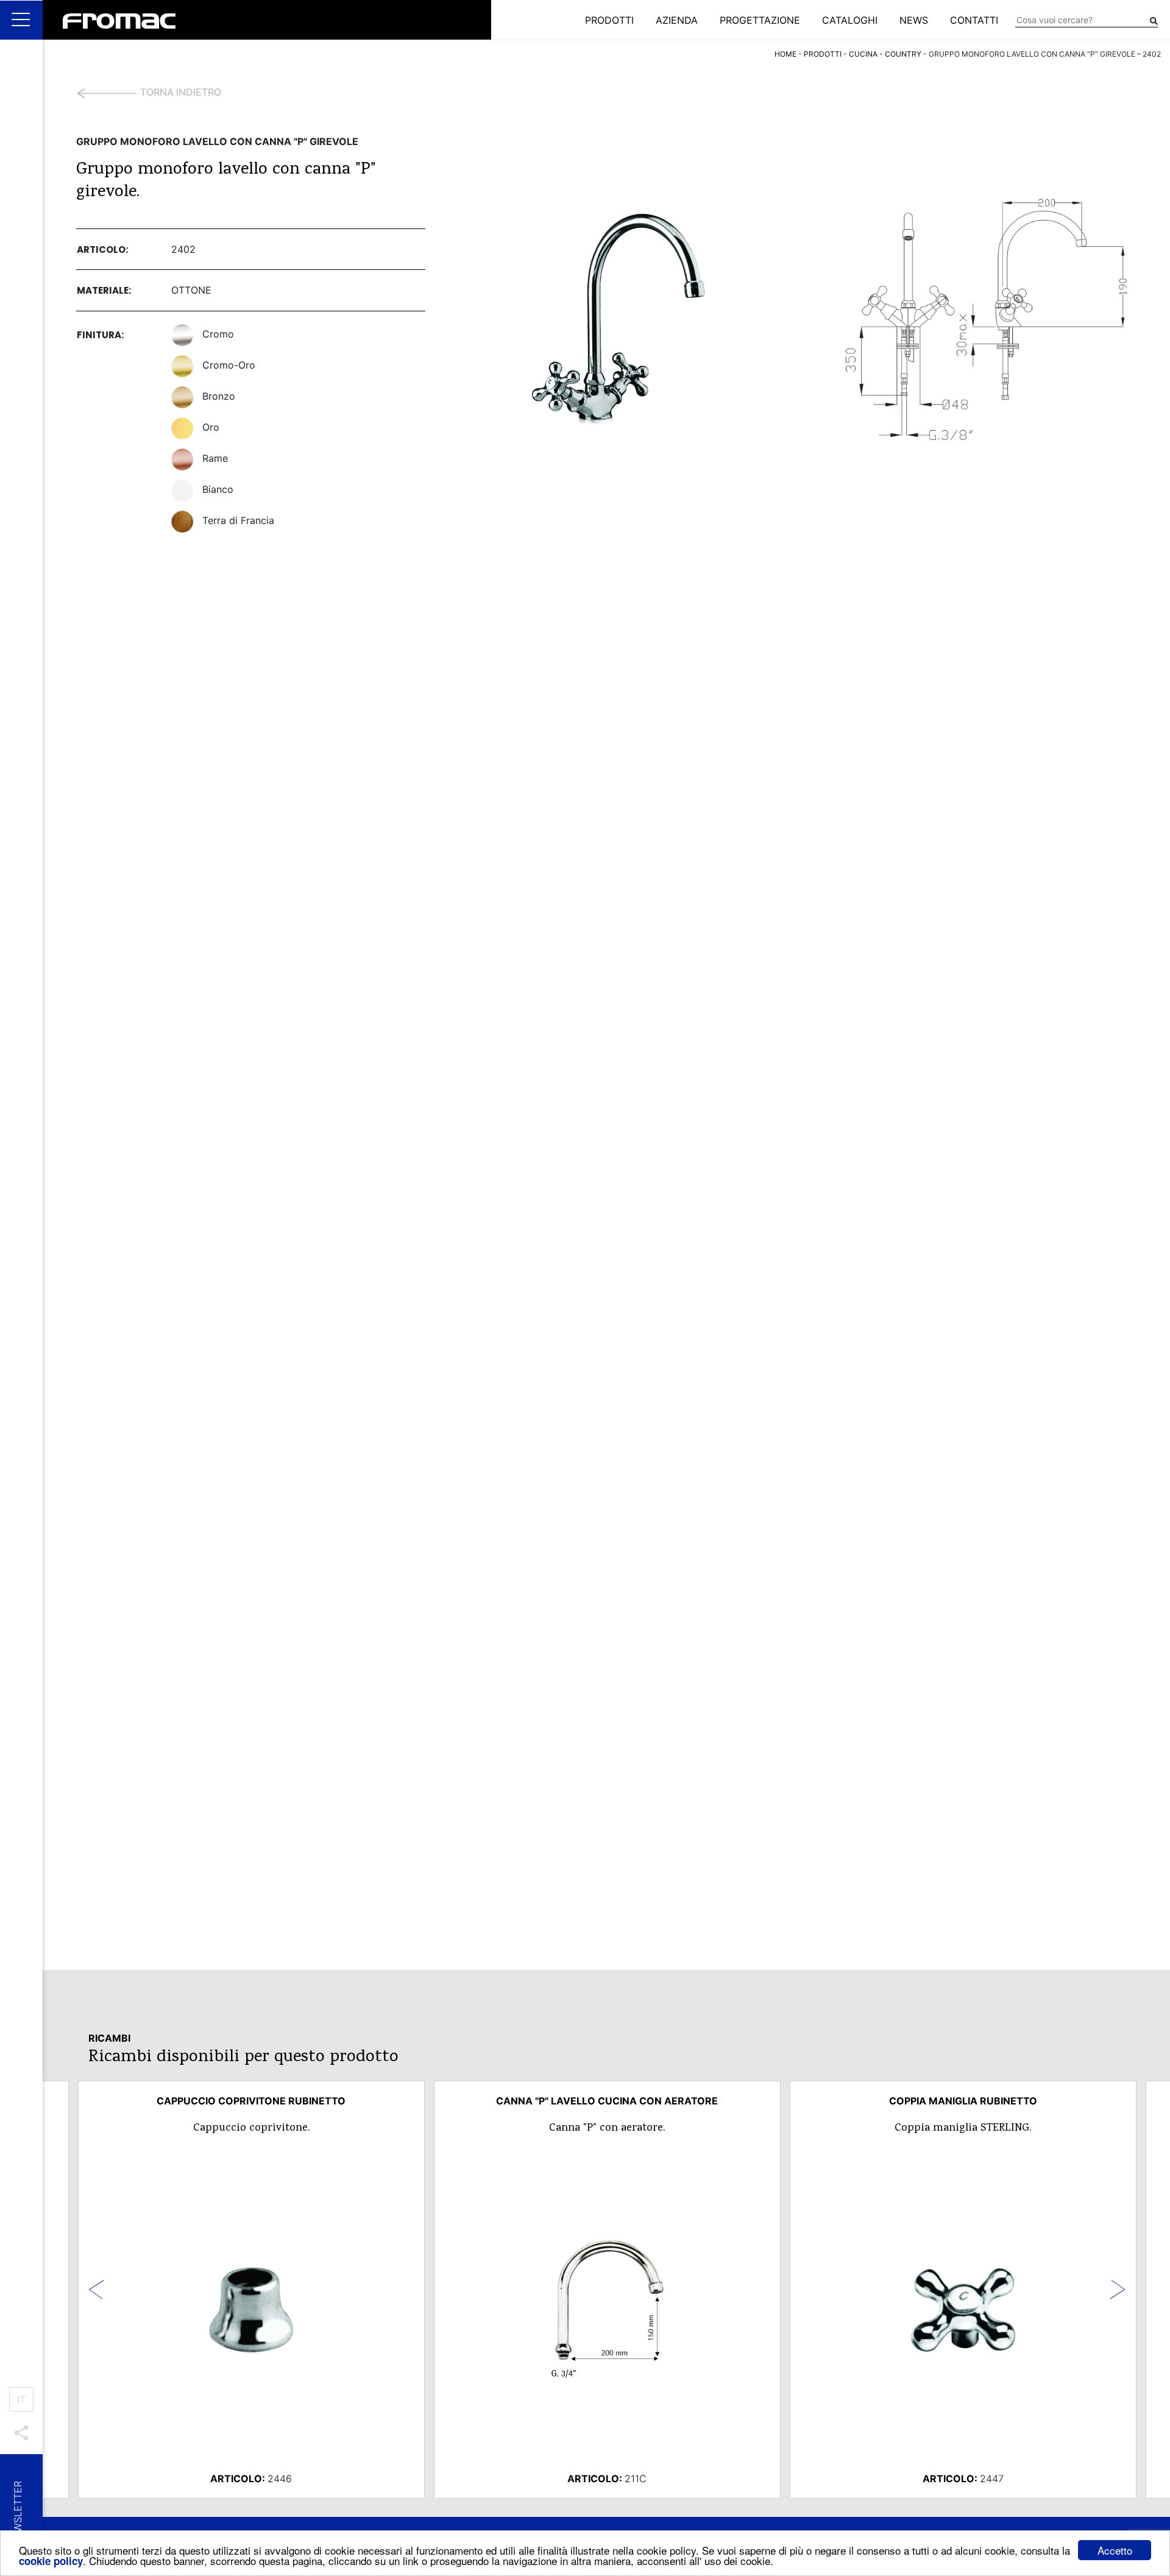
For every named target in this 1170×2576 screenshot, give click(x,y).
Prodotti (609, 20)
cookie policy (51, 2561)
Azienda (677, 20)
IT (21, 2399)
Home (785, 54)
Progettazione (760, 20)
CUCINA (863, 54)
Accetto (1115, 2550)
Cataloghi (850, 20)
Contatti (974, 20)
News (914, 20)
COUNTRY (903, 54)
